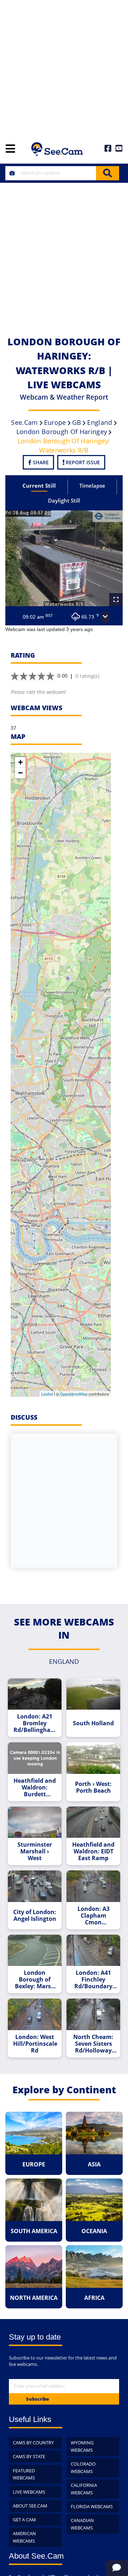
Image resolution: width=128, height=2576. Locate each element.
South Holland (93, 1723)
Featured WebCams (24, 2474)
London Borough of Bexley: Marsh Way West (35, 1980)
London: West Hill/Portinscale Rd (35, 2044)
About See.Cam (30, 2506)
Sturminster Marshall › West (35, 1851)
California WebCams (84, 2489)
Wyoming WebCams (82, 2446)
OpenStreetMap (74, 1394)
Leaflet (47, 1394)
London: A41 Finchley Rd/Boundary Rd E (93, 1980)
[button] (105, 617)
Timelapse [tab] (92, 486)
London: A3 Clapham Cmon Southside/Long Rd (94, 1916)
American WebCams (24, 2537)
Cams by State (29, 2456)
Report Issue (82, 462)
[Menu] (10, 149)
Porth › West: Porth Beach (93, 1787)
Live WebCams (29, 2492)
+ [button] (20, 762)
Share (40, 462)
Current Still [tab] (39, 486)
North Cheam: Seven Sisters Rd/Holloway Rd (93, 2044)
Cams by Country (33, 2443)
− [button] (20, 773)
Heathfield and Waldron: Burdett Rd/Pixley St (35, 1788)
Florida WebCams (92, 2506)
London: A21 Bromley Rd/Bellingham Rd (35, 1723)
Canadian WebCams (82, 2524)
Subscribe (38, 2399)
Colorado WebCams (83, 2468)
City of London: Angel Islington (35, 1915)
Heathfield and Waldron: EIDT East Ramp (93, 1851)
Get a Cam (24, 2520)
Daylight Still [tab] (64, 500)
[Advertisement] (64, 67)
